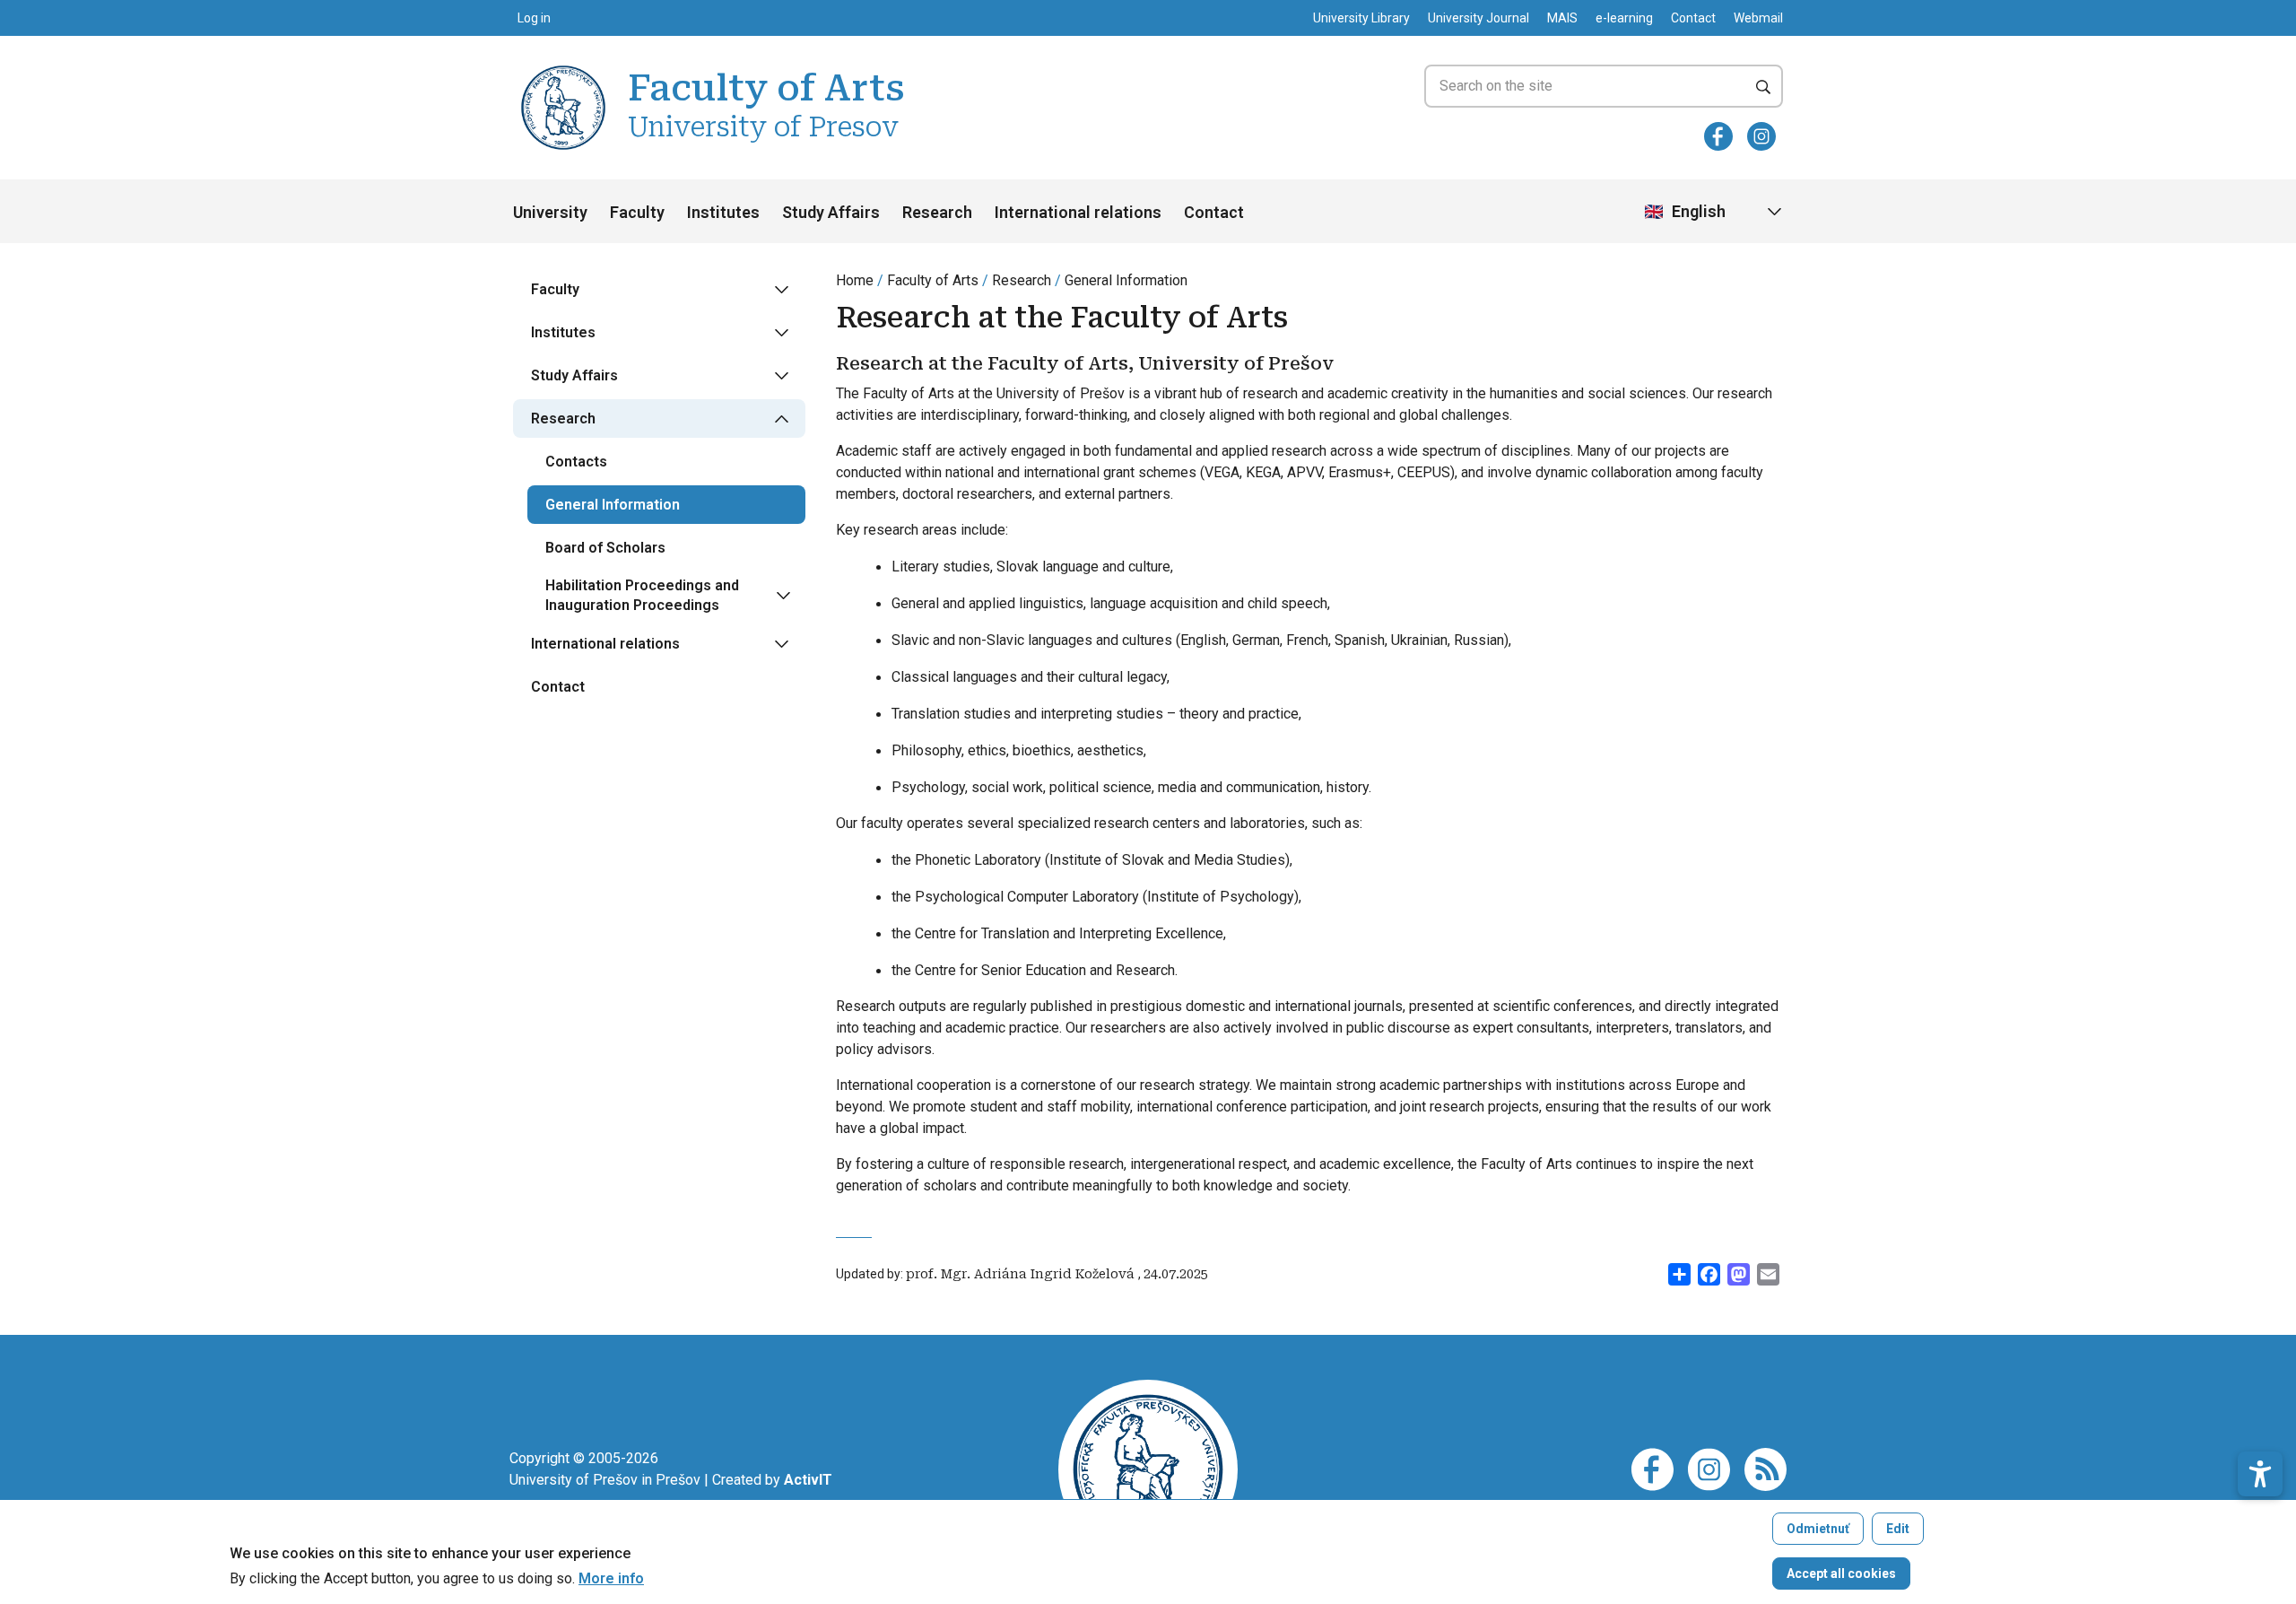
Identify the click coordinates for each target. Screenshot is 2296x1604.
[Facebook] (1718, 136)
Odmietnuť (1818, 1529)
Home (855, 280)
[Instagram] (1761, 136)
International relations (1078, 212)
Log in (534, 18)
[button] (2260, 1474)
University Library (1361, 18)
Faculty (637, 212)
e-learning (1624, 18)
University (550, 212)
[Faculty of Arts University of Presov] (563, 68)
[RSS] (1765, 1468)
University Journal (1478, 18)
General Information (1126, 280)
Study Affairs (831, 212)
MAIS (1562, 18)
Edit (1898, 1529)
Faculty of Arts (933, 280)
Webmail (1758, 18)
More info (611, 1579)
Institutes (723, 212)
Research (937, 212)
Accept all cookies (1841, 1573)
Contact (1693, 18)
